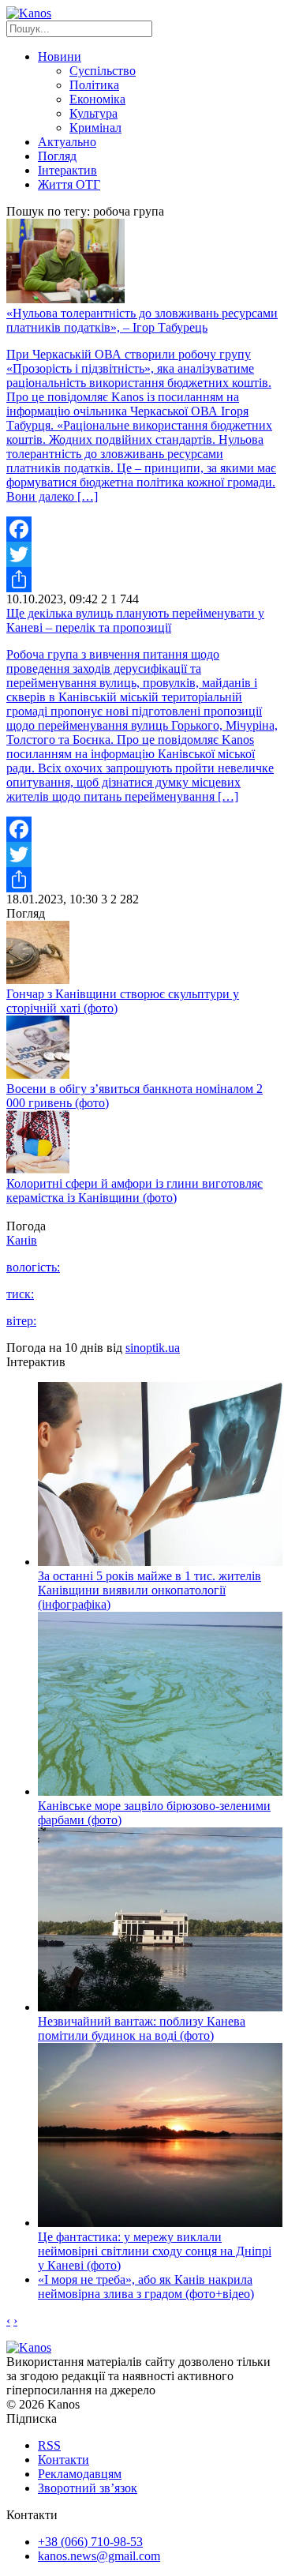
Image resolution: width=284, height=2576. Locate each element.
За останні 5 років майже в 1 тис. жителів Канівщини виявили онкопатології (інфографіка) (149, 1590)
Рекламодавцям (80, 2474)
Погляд (57, 156)
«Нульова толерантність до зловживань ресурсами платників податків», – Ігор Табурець (142, 320)
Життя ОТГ (69, 184)
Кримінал (95, 128)
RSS (49, 2445)
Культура (93, 113)
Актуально (67, 142)
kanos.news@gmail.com (99, 2556)
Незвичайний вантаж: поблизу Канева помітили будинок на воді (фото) (142, 2028)
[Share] (142, 580)
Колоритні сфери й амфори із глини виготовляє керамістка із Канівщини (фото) (135, 1190)
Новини (60, 56)
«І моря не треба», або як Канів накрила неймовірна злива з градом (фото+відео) (146, 2287)
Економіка (97, 99)
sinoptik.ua (153, 1348)
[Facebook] (142, 529)
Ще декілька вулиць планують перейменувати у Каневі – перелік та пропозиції (135, 620)
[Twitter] (142, 554)
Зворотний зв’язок (88, 2488)
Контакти (64, 2460)
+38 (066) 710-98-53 (90, 2542)
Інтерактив (67, 170)
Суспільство (103, 71)
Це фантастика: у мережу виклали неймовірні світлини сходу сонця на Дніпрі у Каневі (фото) (155, 2251)
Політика (94, 85)
